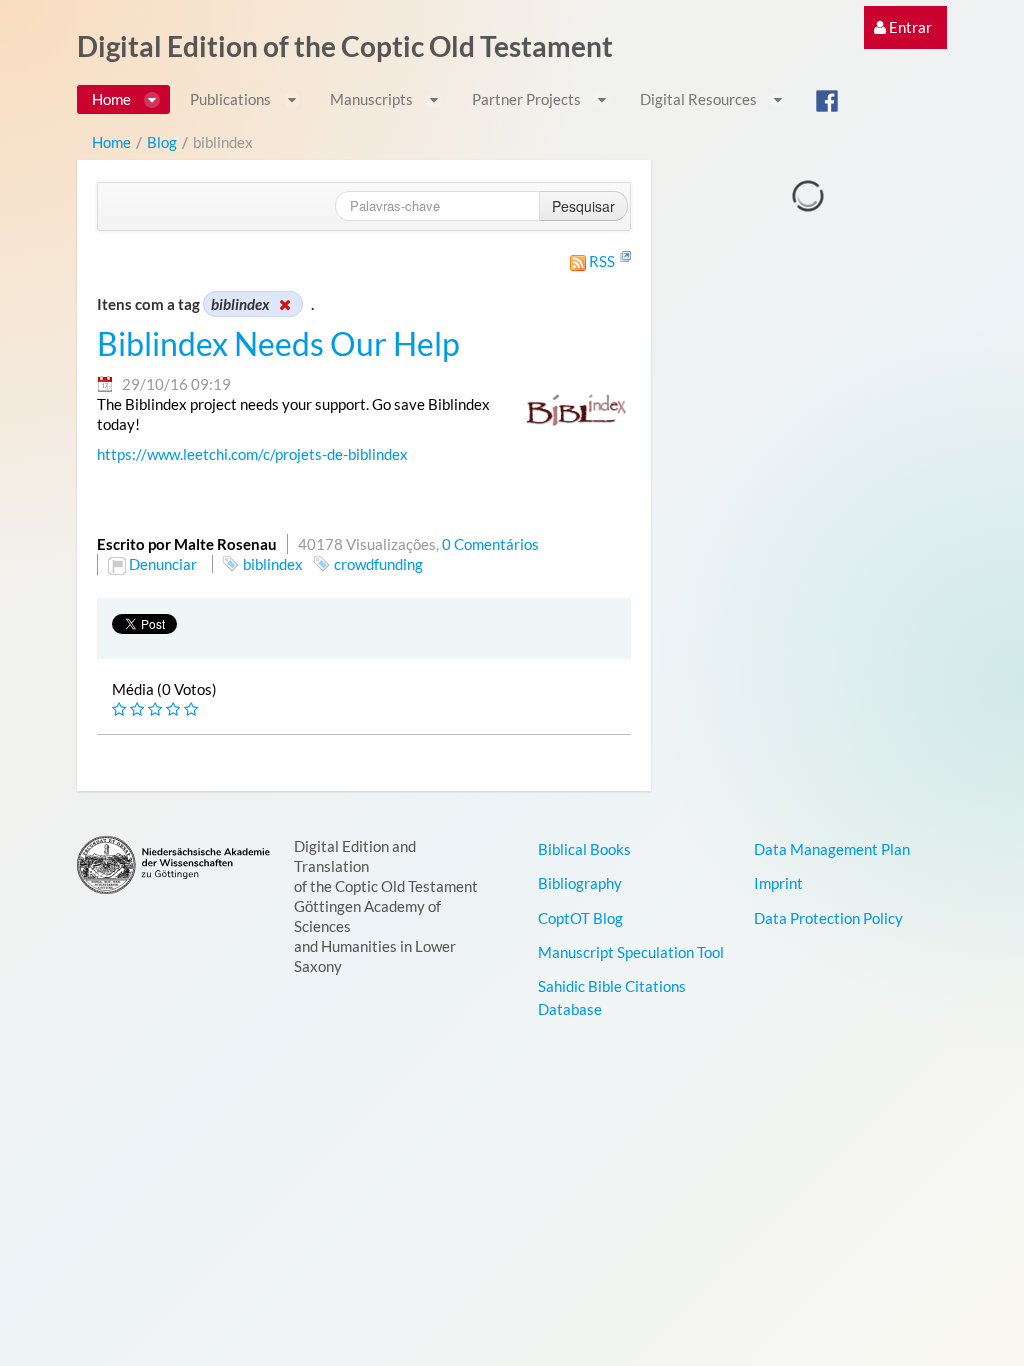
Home (111, 142)
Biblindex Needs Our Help (278, 344)
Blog (162, 142)
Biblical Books (584, 849)
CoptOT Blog (580, 918)
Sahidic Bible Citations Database (612, 997)
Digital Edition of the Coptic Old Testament (345, 46)
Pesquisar (583, 206)
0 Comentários (490, 544)
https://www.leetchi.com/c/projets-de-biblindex (252, 454)
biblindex (273, 564)
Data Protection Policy (828, 918)
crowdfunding (378, 564)
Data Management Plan (832, 849)
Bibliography (580, 883)
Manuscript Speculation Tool (631, 952)
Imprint (778, 883)
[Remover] (284, 304)
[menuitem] (903, 27)
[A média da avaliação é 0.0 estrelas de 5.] (121, 709)
